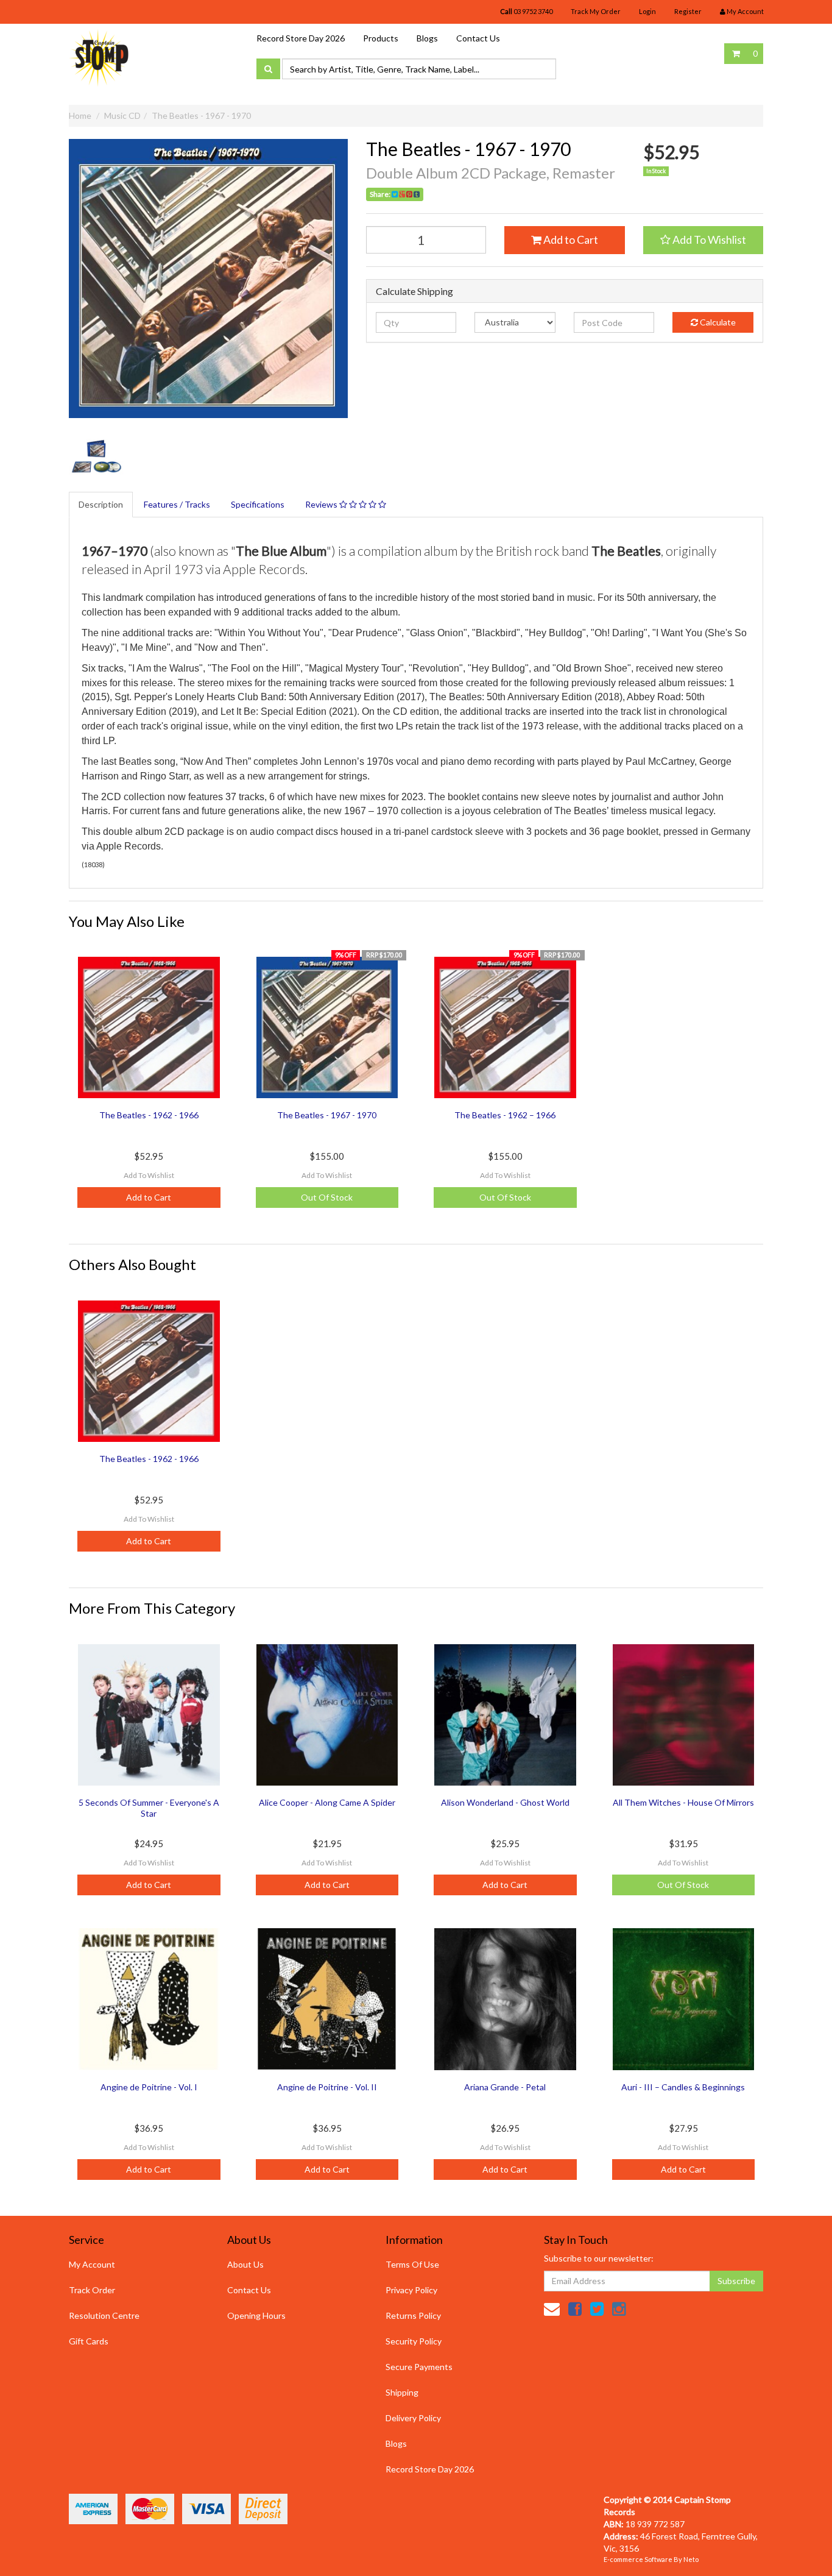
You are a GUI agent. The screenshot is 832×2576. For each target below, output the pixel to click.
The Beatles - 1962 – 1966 (505, 1115)
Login (647, 11)
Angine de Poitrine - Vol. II (327, 2087)
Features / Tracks (177, 504)
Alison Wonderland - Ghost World (505, 1802)
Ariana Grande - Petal (505, 2087)
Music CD (122, 115)
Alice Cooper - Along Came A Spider (327, 1802)
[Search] (268, 69)
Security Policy (414, 2341)
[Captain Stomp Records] (99, 57)
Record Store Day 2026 (301, 38)
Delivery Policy (413, 2418)
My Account (92, 2264)
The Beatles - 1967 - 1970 (201, 115)
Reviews (322, 504)
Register (688, 11)
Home (80, 115)
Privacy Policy (411, 2290)
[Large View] (97, 458)
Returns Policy (413, 2315)
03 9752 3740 (526, 11)
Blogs (427, 38)
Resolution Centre (104, 2315)
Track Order (92, 2290)
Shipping (402, 2392)
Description (101, 504)
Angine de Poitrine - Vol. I (149, 2087)
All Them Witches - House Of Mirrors (683, 1802)
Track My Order (596, 11)
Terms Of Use (412, 2264)
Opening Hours (256, 2315)
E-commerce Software (638, 2559)
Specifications (258, 504)
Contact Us (478, 38)
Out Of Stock (327, 1197)
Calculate (717, 322)
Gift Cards (89, 2341)
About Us (245, 2264)
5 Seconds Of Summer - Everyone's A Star (149, 1808)
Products (381, 38)
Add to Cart (570, 240)
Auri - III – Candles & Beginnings (683, 2087)
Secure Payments (419, 2367)
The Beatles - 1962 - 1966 (149, 1115)
